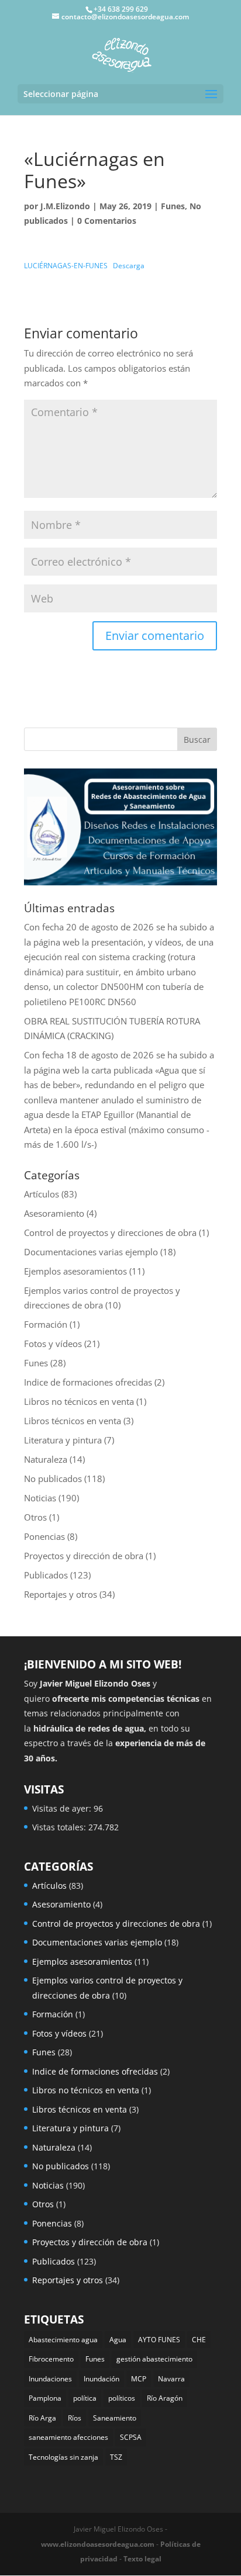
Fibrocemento (51, 2359)
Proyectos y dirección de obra (84, 1556)
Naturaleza (46, 1459)
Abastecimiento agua (63, 2340)
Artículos (42, 1194)
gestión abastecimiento (154, 2359)
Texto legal (142, 2559)
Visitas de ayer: (63, 1808)
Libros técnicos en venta (73, 1421)
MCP (139, 2379)
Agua (118, 2340)
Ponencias (44, 1536)
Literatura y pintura (63, 1440)
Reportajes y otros (61, 1594)
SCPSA (131, 2437)
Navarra (171, 2379)
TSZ (116, 2457)
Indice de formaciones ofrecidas (88, 1382)
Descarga (129, 266)
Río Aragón (165, 2398)
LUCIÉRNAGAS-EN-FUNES (66, 266)
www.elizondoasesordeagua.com (98, 2544)
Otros (35, 1517)
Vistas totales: (60, 1827)
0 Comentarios (107, 221)
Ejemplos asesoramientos (75, 1271)
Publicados (46, 1575)
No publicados (53, 1479)
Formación (46, 1324)
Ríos (75, 2418)
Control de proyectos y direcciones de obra (110, 1232)
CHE (199, 2340)
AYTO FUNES (159, 2340)
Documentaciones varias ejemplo (91, 1252)
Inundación (101, 2379)
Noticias (40, 1498)
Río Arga (42, 2418)
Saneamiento (115, 2418)
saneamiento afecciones (68, 2437)
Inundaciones (50, 2379)
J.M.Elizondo (65, 206)
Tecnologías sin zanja (63, 2457)
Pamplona (45, 2398)
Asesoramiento (54, 1213)
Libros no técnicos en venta (79, 1401)
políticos (122, 2398)
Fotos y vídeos (53, 1344)
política (85, 2398)
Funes (173, 206)
